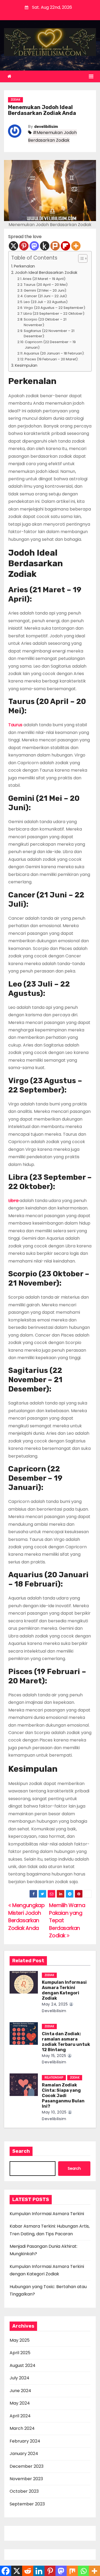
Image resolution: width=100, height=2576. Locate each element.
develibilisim (46, 127)
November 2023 (26, 2479)
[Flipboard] (65, 246)
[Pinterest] (24, 246)
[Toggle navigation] (91, 76)
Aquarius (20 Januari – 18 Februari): (54, 353)
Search (21, 2151)
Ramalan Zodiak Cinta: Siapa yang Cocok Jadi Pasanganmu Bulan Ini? (63, 2096)
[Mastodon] (34, 246)
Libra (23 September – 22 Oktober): (54, 314)
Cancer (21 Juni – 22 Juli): (46, 296)
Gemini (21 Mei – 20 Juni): (45, 290)
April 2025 (20, 2353)
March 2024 (22, 2428)
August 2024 (23, 2365)
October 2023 (24, 2491)
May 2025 (20, 2340)
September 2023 (27, 2504)
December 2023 (27, 2466)
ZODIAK (15, 100)
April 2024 (20, 2416)
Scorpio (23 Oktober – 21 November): (45, 322)
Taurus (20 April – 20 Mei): (46, 285)
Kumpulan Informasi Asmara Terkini (47, 2214)
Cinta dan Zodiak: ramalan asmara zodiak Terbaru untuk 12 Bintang (66, 2042)
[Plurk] (55, 246)
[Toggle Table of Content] (80, 258)
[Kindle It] (45, 246)
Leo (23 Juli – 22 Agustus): (46, 302)
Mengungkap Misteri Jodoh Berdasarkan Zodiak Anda (26, 1917)
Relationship (54, 2078)
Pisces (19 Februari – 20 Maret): (52, 359)
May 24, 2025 (55, 2004)
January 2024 (24, 2454)
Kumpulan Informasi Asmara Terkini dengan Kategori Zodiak (64, 1990)
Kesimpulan (26, 365)
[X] (13, 246)
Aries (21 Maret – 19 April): (44, 279)
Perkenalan (24, 266)
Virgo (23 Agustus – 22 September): (55, 308)
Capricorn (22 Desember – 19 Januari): (50, 345)
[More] (76, 246)
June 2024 (20, 2391)
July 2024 (19, 2378)
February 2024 (25, 2441)
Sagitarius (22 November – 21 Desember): (49, 334)
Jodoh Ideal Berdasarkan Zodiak (46, 273)
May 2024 (20, 2403)
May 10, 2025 (54, 2112)
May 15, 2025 (54, 2056)
